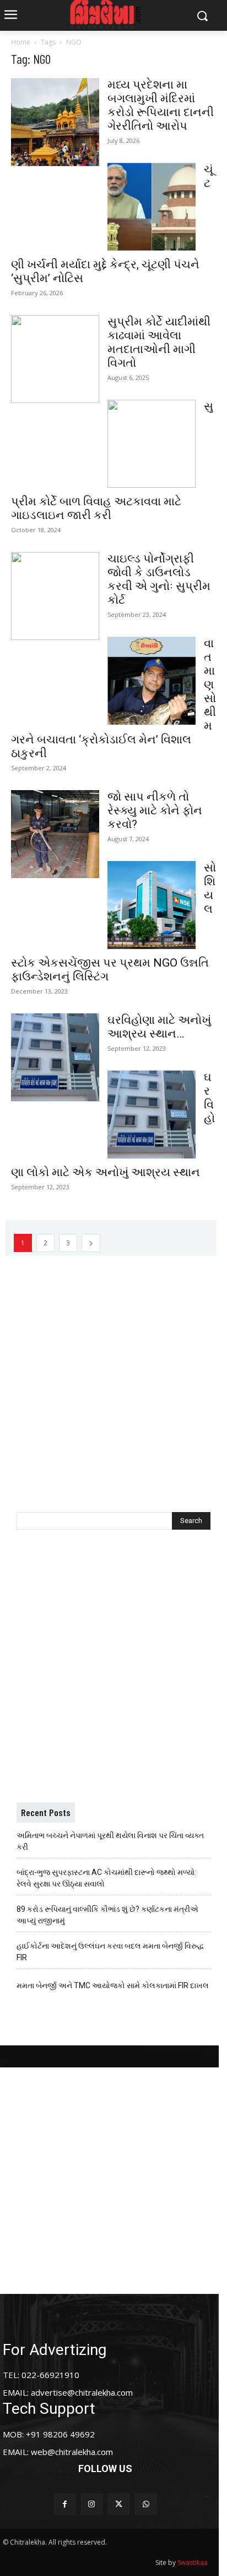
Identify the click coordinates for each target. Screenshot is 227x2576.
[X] (119, 2504)
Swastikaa (193, 2563)
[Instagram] (92, 2504)
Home (21, 42)
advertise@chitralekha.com (82, 2392)
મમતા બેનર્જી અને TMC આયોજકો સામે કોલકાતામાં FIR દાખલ (113, 1985)
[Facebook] (65, 2504)
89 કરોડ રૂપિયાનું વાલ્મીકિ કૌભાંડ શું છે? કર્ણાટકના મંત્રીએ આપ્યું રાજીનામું (107, 1915)
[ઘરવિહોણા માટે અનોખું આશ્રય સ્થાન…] (55, 1057)
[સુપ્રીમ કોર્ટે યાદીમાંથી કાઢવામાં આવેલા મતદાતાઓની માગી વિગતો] (55, 359)
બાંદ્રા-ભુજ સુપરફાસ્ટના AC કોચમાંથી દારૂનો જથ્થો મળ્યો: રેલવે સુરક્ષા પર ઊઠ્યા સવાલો (107, 1878)
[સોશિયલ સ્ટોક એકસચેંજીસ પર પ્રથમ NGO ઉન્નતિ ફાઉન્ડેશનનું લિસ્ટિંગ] (152, 905)
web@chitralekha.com (72, 2452)
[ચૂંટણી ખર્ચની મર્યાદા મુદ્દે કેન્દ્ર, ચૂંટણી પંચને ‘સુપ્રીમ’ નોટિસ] (152, 207)
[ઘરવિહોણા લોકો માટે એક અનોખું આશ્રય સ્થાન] (152, 1115)
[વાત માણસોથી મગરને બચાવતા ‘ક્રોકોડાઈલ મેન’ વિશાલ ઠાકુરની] (152, 681)
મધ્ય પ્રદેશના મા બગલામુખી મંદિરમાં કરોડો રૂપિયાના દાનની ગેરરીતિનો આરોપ (161, 105)
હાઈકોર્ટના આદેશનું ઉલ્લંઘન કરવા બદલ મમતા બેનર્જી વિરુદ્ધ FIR (110, 1952)
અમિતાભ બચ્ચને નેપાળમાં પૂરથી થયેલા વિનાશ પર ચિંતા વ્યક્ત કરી (110, 1841)
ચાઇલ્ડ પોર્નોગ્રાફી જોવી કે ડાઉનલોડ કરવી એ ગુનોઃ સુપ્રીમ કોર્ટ (159, 579)
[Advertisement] (113, 1369)
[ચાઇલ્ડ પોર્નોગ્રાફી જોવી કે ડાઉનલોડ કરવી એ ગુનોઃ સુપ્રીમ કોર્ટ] (55, 596)
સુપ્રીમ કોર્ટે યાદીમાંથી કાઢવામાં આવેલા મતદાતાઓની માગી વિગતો (159, 342)
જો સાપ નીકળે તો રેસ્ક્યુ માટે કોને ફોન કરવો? (155, 810)
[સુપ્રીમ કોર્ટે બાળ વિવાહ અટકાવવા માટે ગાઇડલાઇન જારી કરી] (152, 444)
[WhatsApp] (146, 2504)
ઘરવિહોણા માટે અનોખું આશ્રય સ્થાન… (159, 1027)
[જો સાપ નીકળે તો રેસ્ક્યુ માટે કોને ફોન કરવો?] (55, 834)
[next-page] (91, 1243)
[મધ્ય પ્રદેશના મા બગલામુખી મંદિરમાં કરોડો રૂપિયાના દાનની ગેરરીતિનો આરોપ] (55, 122)
